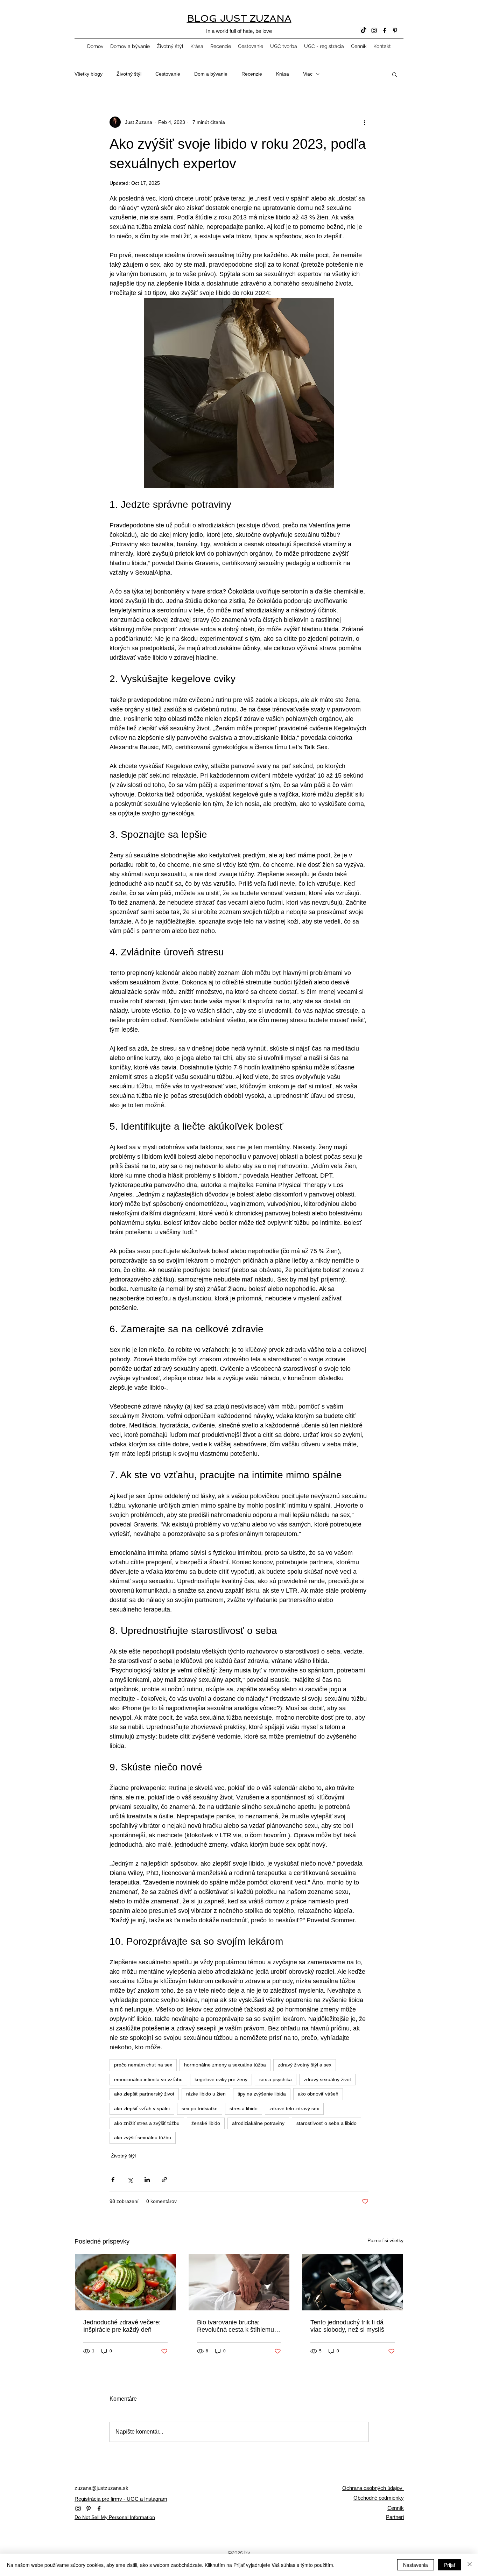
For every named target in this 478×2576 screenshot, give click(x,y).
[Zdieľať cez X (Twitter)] (130, 2180)
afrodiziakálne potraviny (258, 2123)
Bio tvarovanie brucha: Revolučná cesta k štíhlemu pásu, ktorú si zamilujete (236, 2326)
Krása (283, 74)
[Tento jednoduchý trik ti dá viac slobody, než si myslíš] (353, 2282)
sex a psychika (276, 2079)
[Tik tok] (364, 30)
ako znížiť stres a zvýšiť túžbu (147, 2123)
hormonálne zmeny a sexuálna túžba (225, 2065)
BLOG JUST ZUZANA (239, 18)
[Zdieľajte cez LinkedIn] (147, 2180)
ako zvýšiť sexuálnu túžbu (143, 2138)
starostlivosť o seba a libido (326, 2123)
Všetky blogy (89, 74)
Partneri (395, 2517)
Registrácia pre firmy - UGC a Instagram (121, 2499)
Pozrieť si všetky (385, 2240)
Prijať (450, 2565)
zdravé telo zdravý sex (294, 2108)
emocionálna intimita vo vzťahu (148, 2079)
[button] (395, 74)
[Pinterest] (395, 30)
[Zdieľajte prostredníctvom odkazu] (164, 2180)
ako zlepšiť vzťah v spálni (142, 2108)
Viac (308, 74)
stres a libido (244, 2108)
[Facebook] (385, 30)
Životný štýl (129, 74)
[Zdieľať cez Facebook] (113, 2180)
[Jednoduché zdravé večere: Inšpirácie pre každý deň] (125, 2282)
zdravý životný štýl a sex (305, 2065)
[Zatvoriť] (470, 2565)
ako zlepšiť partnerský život (144, 2094)
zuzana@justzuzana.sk (101, 2488)
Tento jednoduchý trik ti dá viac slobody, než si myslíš (347, 2326)
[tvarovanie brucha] (239, 2282)
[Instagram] (374, 30)
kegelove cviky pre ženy (221, 2079)
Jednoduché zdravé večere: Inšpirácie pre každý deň (122, 2326)
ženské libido (206, 2123)
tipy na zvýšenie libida (262, 2094)
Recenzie (252, 74)
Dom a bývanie (211, 74)
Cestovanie (168, 74)
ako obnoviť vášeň (318, 2094)
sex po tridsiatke (200, 2108)
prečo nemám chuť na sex (143, 2065)
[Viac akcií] (364, 122)
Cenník (396, 2508)
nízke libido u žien (206, 2094)
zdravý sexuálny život (327, 2079)
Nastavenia (416, 2565)
